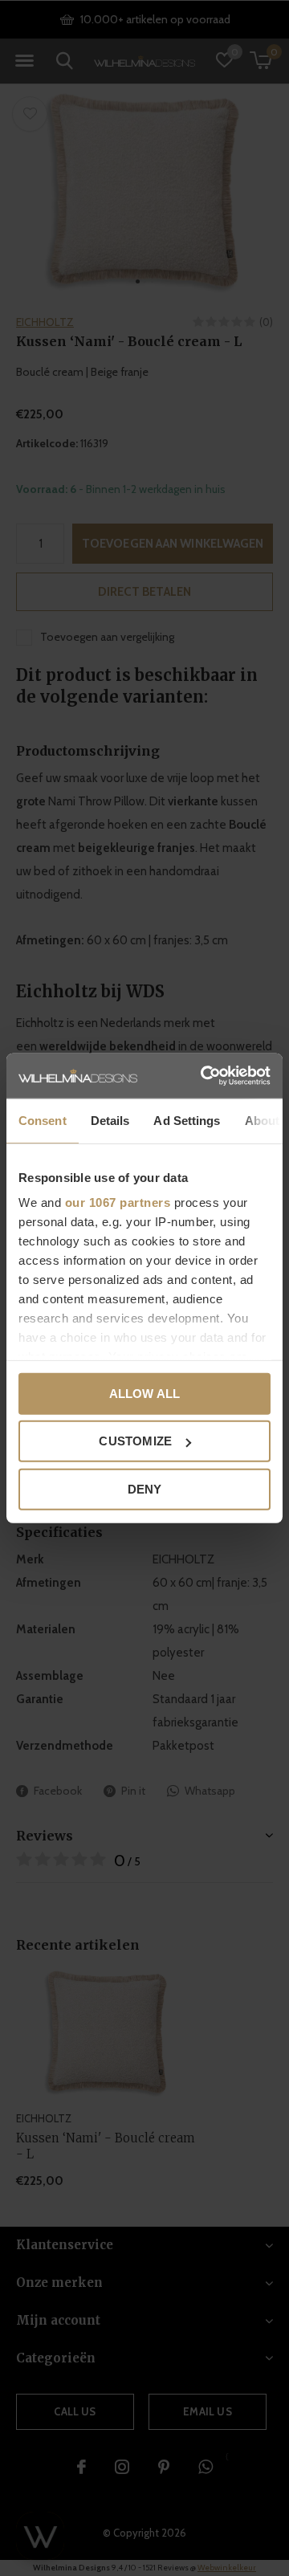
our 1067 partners (118, 1202)
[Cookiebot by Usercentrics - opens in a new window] (204, 1076)
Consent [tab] (43, 1120)
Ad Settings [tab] (187, 1120)
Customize (135, 1441)
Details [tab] (110, 1120)
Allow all (145, 1393)
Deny (145, 1488)
